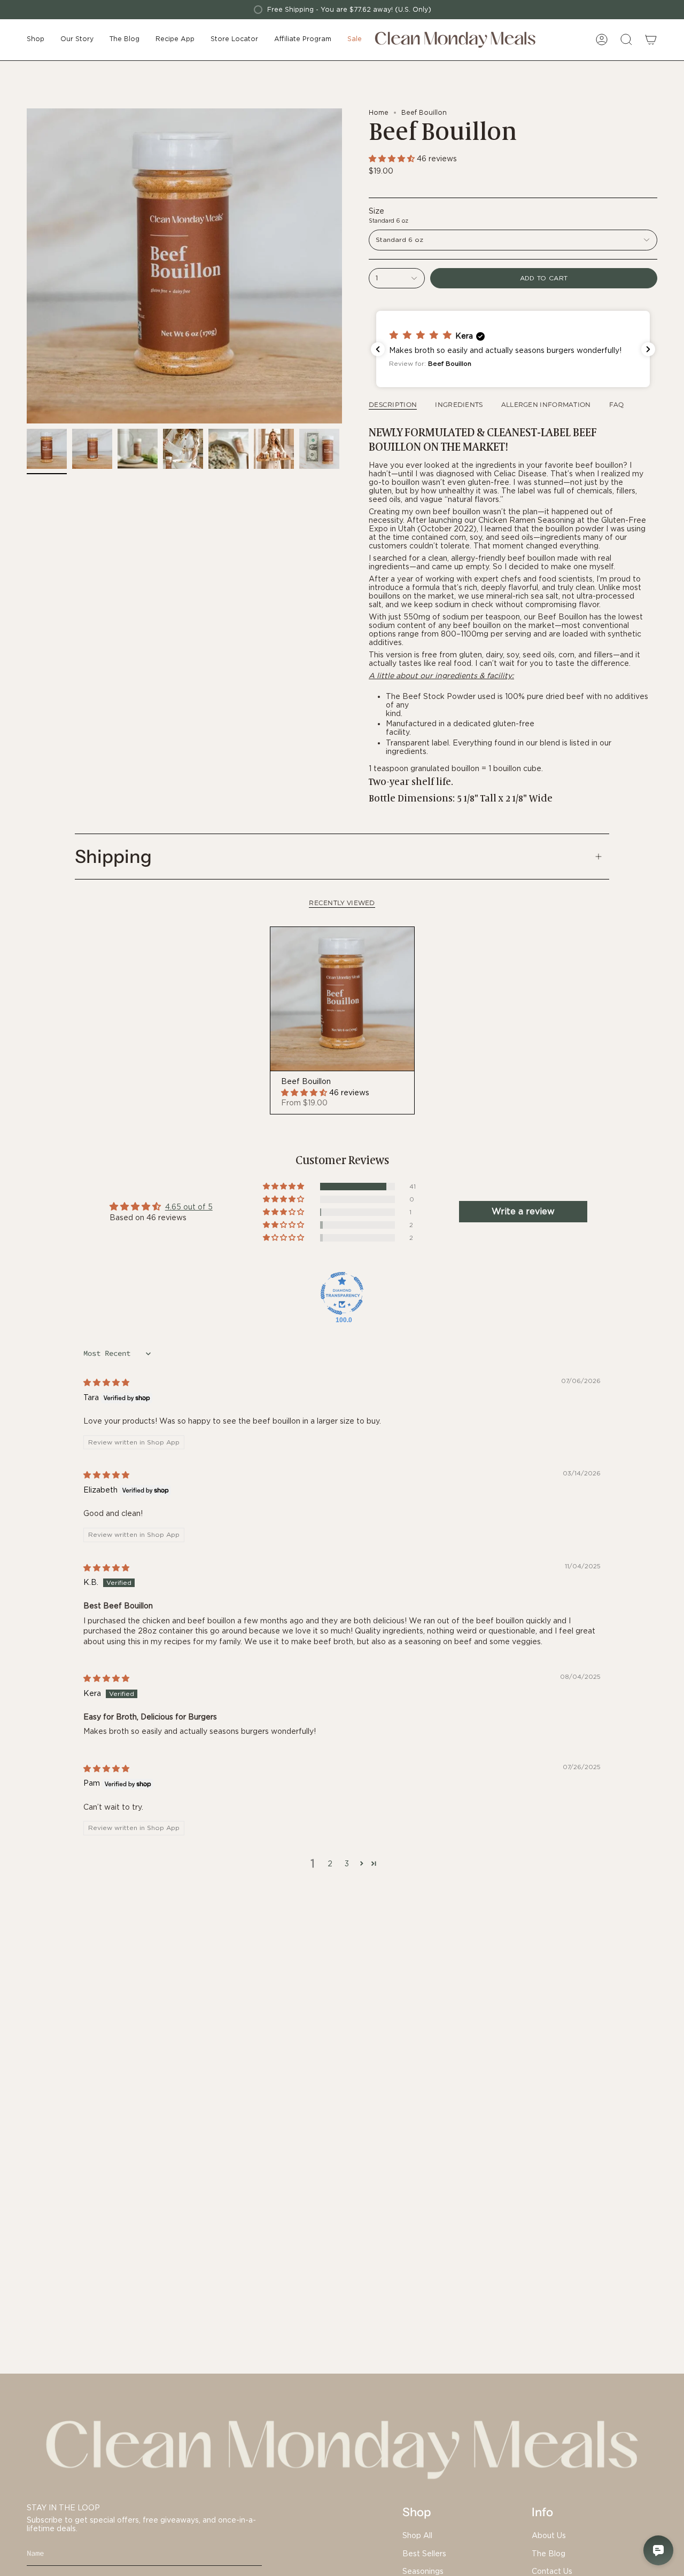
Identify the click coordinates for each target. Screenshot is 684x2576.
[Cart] (651, 40)
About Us (549, 2535)
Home (379, 112)
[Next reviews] (648, 349)
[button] (36, 40)
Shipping (113, 857)
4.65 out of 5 (189, 1207)
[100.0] (342, 1293)
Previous (27, 266)
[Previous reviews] (378, 349)
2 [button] (330, 1864)
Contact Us (552, 2571)
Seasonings (423, 2571)
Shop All (417, 2535)
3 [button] (347, 1864)
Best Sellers (424, 2554)
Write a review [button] (523, 1211)
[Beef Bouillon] (342, 999)
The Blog (549, 2554)
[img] (106, 1383)
